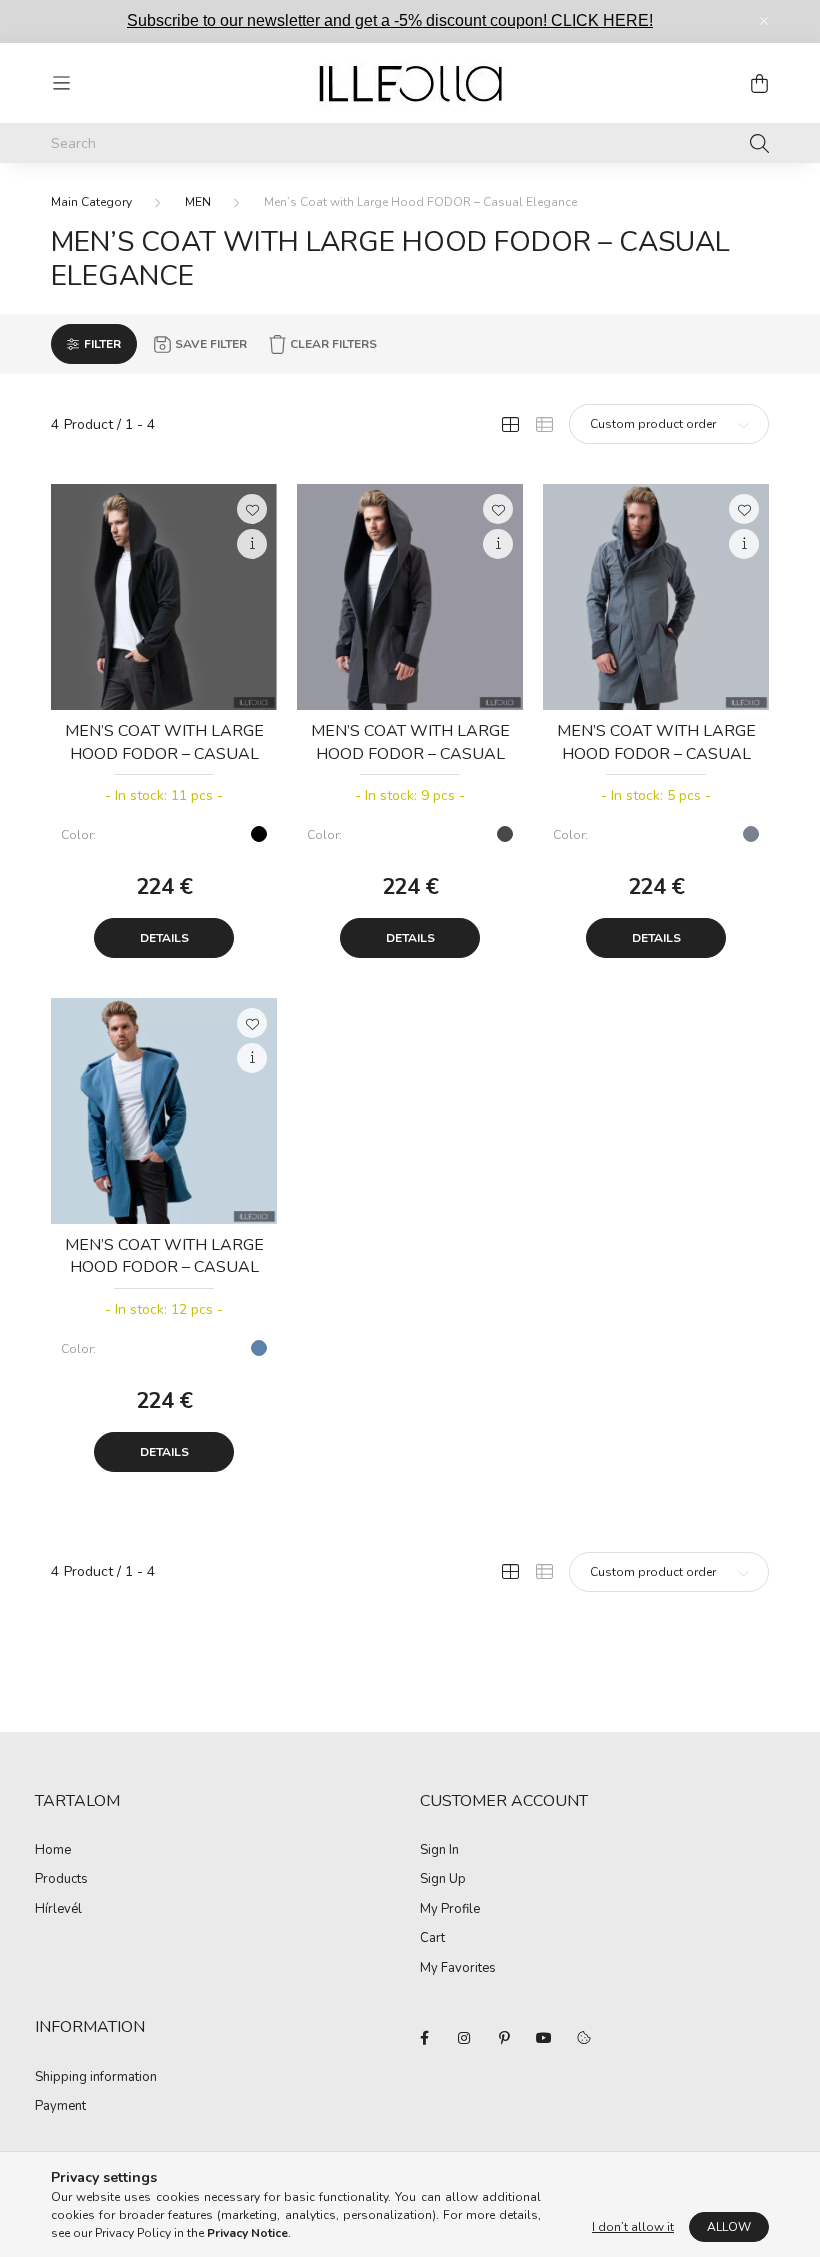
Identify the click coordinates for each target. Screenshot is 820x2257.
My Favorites (458, 1969)
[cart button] (759, 83)
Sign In (439, 1851)
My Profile (450, 1910)
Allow (729, 2227)
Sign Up (443, 1880)
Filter (102, 344)
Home (53, 1851)
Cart (432, 1939)
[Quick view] (252, 544)
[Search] (759, 143)
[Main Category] (91, 202)
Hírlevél (58, 1910)
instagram (464, 2038)
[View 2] (544, 424)
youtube (544, 2038)
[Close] (764, 21)
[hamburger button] (61, 83)
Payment (60, 2107)
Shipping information (96, 2078)
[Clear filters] (322, 344)
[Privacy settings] (584, 2038)
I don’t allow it (633, 2227)
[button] (252, 509)
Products (61, 1880)
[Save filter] (200, 344)
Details (164, 938)
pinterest (504, 2038)
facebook (424, 2038)
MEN (198, 202)
